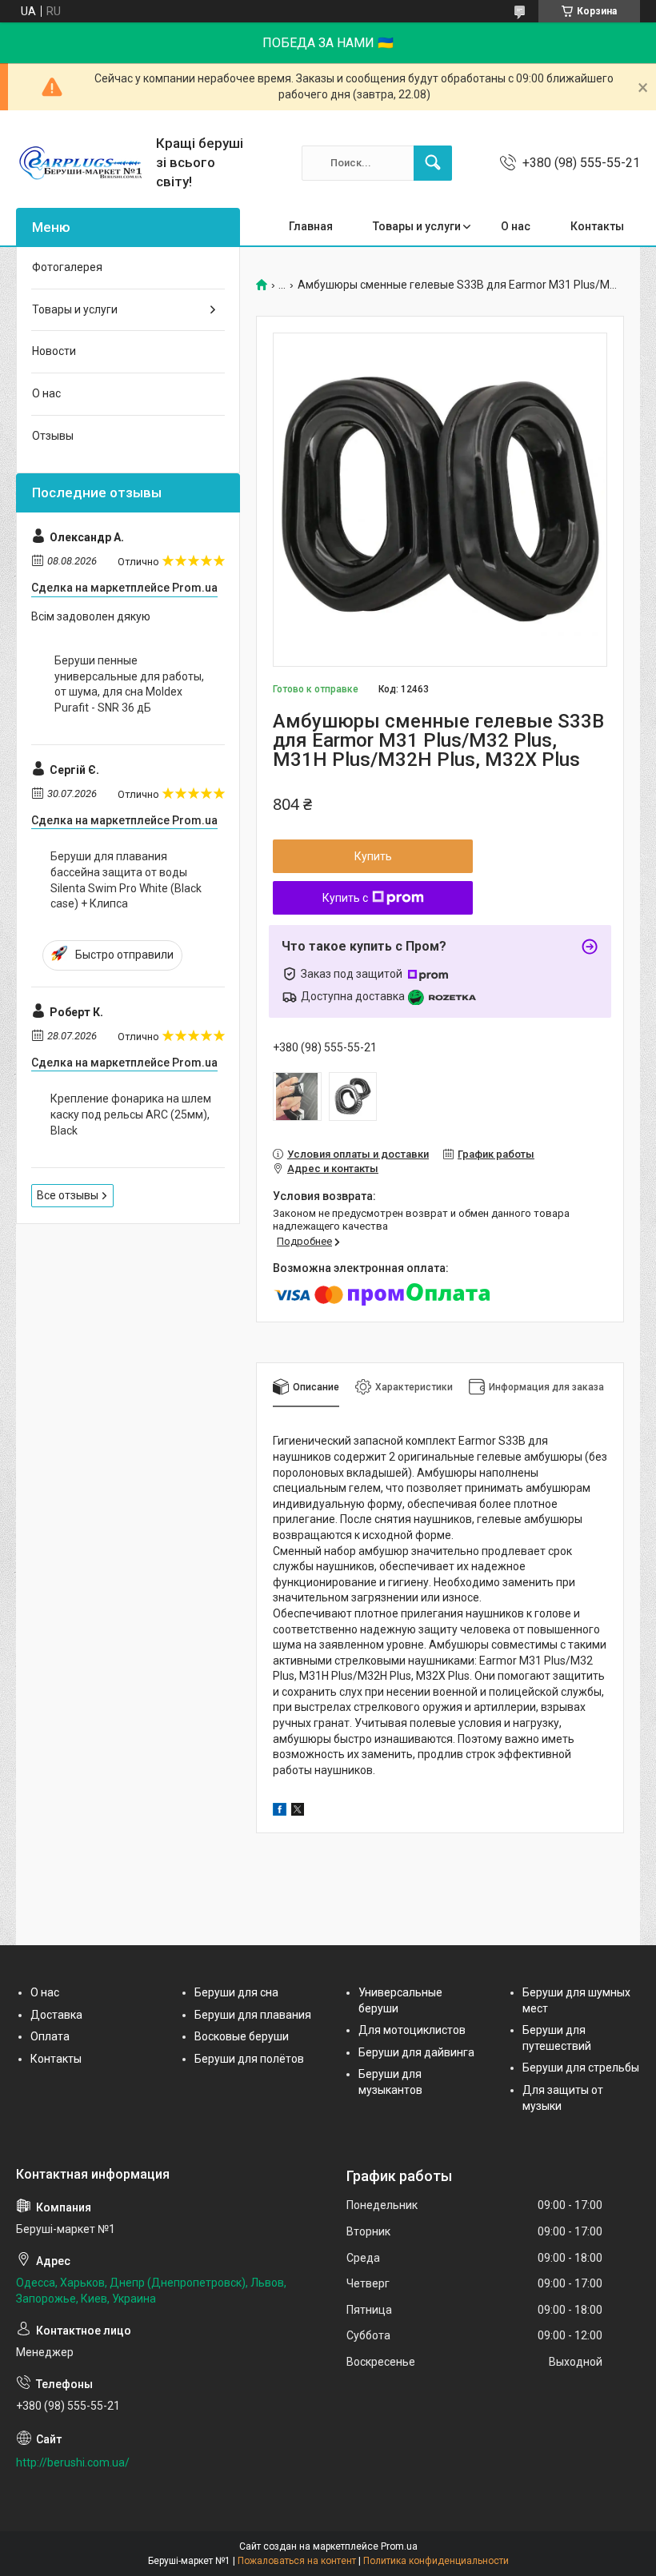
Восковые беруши (242, 2036)
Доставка (56, 2015)
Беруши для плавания (253, 2015)
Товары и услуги (417, 226)
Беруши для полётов (249, 2059)
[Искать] (433, 163)
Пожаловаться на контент (297, 2561)
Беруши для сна (236, 1992)
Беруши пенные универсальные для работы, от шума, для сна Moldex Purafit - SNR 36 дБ (129, 684)
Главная (311, 226)
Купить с (345, 898)
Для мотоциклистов (412, 2030)
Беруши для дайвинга (416, 2052)
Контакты (597, 226)
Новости (54, 351)
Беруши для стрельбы (581, 2068)
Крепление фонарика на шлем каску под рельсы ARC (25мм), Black (131, 1114)
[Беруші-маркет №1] (80, 163)
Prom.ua (399, 2546)
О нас (516, 226)
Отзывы (53, 436)
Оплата (50, 2036)
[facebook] (280, 1812)
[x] (298, 1812)
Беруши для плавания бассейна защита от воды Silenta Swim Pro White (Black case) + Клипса (126, 880)
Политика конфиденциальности (436, 2561)
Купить (373, 856)
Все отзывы (68, 1195)
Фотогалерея (67, 267)
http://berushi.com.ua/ (73, 2462)
